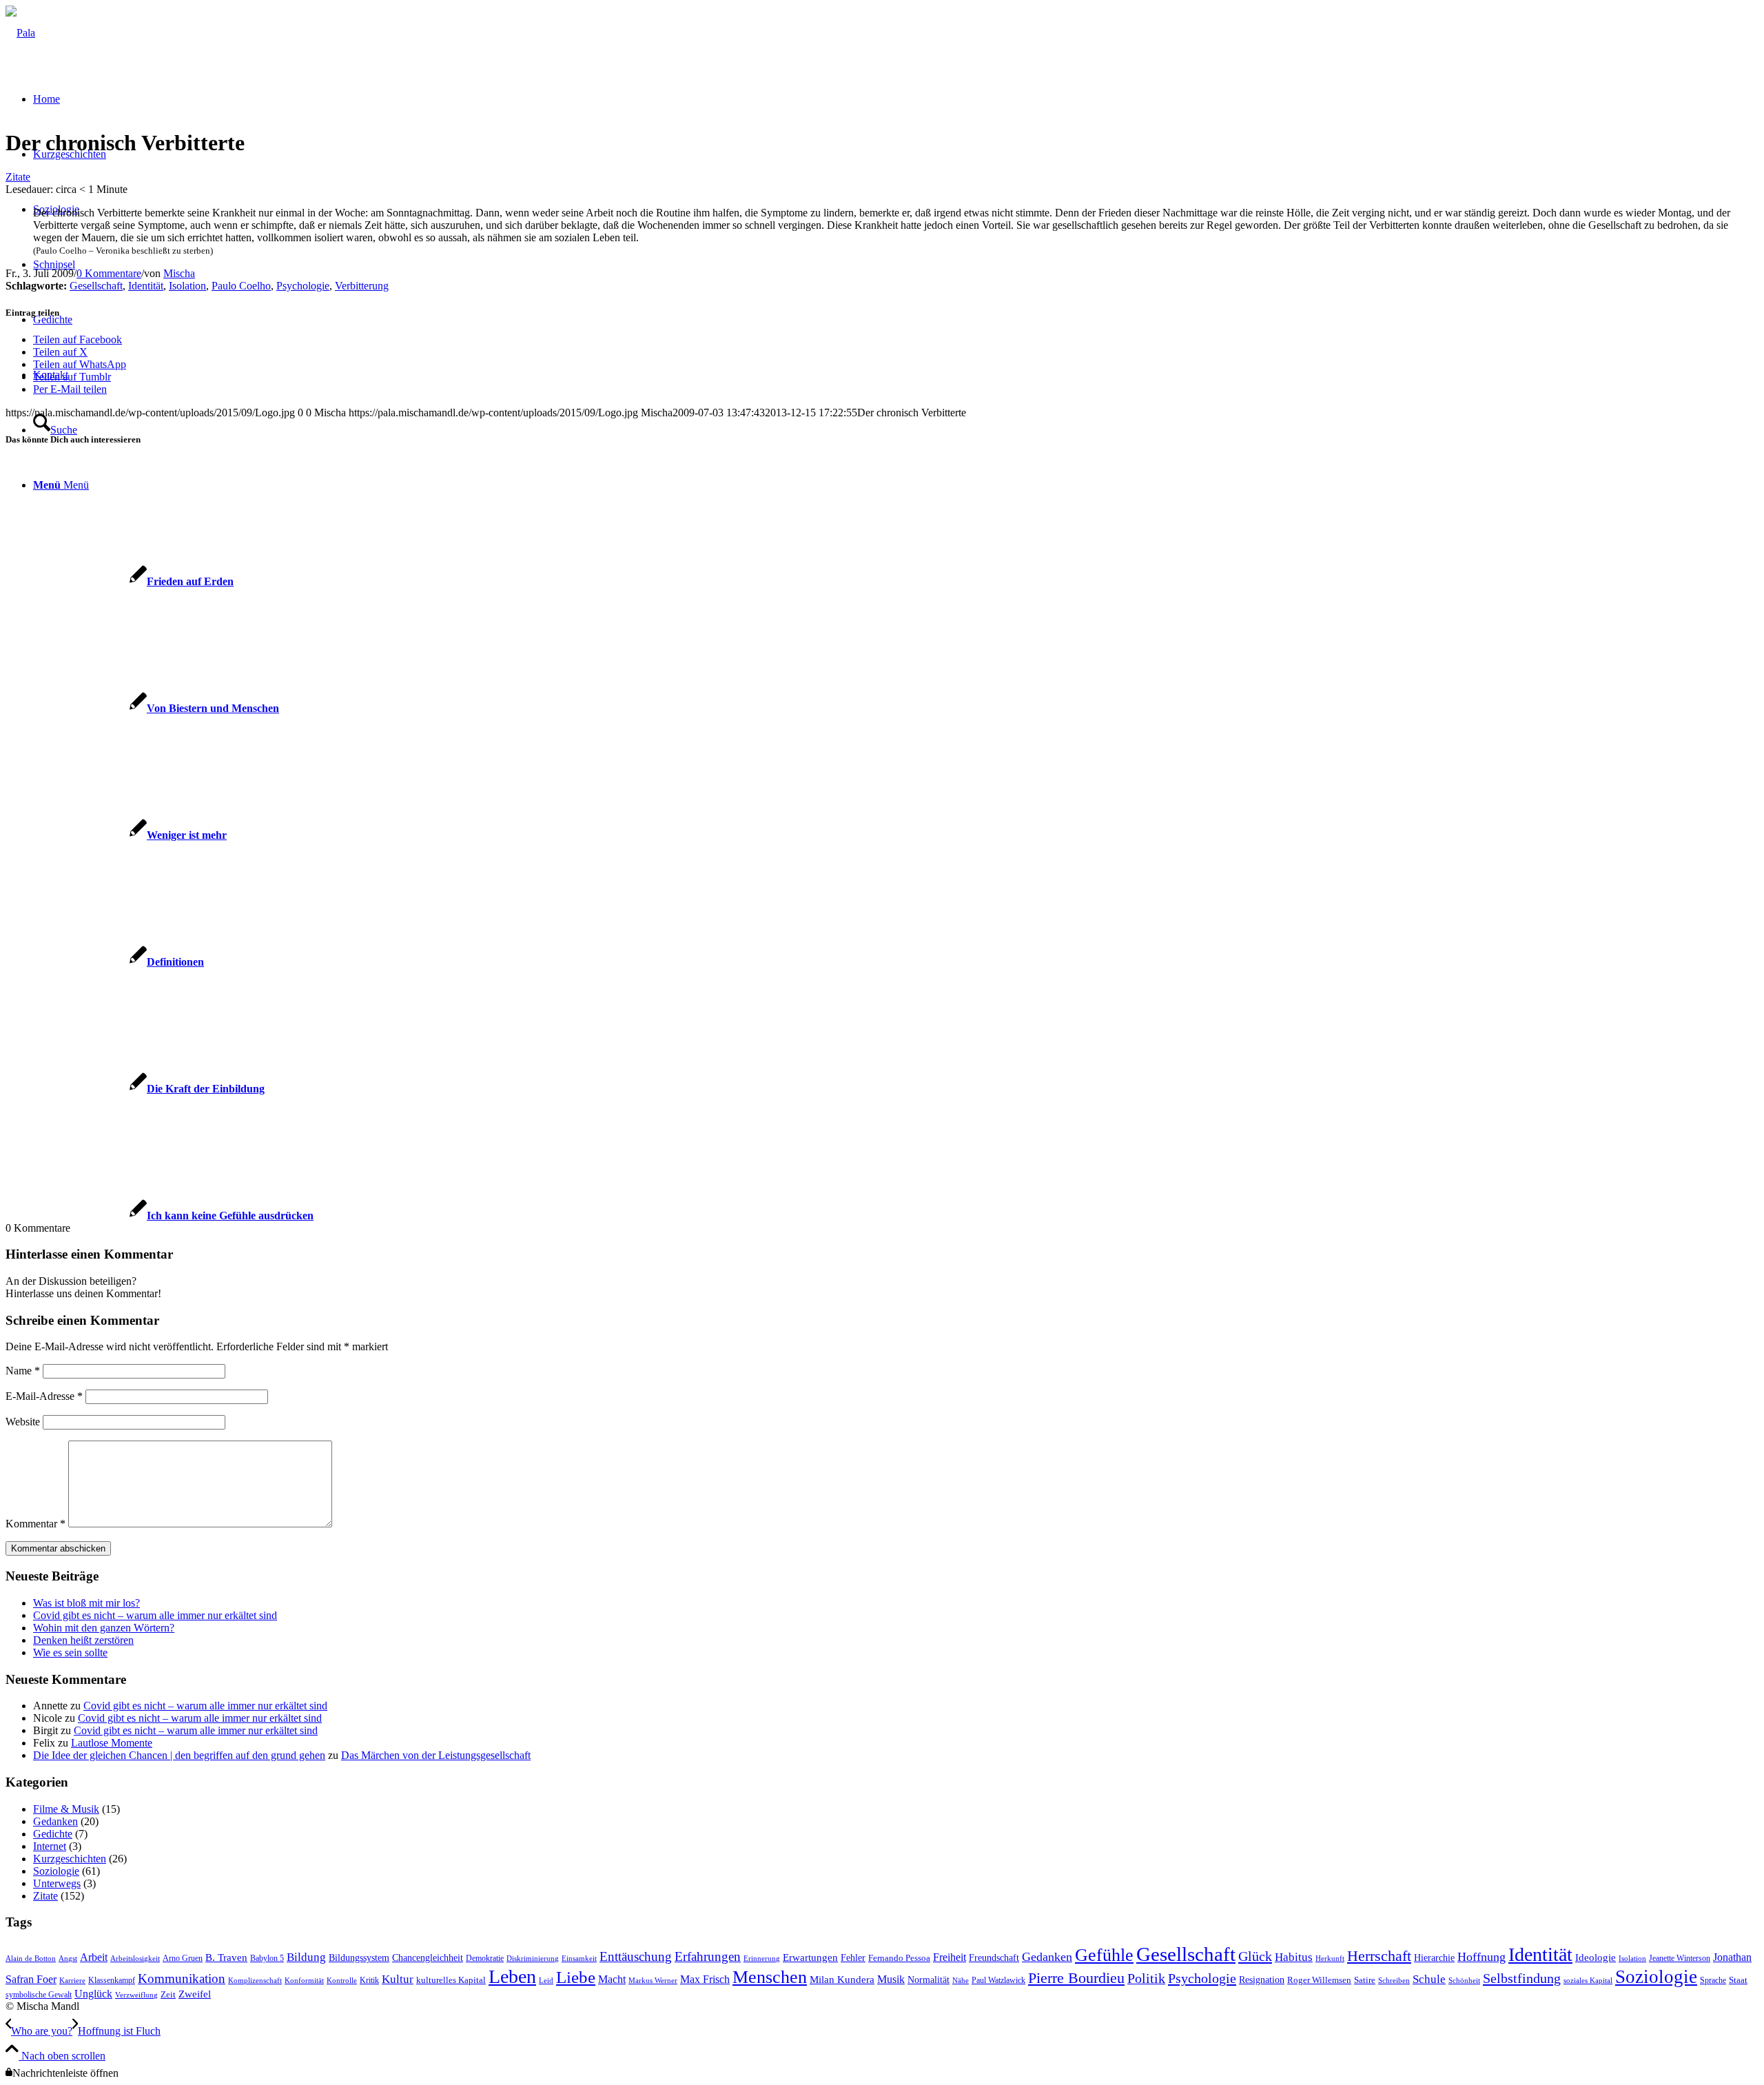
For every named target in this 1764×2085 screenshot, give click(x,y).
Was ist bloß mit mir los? (86, 1603)
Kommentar (35, 1524)
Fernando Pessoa (899, 1958)
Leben (512, 1976)
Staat (1738, 1980)
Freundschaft (994, 1957)
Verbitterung (362, 286)
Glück (1255, 1956)
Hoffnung (1481, 1957)
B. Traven (226, 1957)
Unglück (93, 1994)
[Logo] (20, 33)
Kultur (398, 1979)
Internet (50, 1846)
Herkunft (1330, 1959)
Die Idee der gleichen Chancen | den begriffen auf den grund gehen (179, 1755)
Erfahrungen (708, 1956)
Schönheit (1464, 1981)
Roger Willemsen (1319, 1980)
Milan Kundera (842, 1980)
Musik (891, 1979)
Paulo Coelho (241, 286)
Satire (1365, 1980)
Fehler (853, 1957)
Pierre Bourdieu (1076, 1978)
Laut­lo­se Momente (112, 1743)
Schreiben (1394, 1981)
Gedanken (55, 1821)
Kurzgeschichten (70, 1859)
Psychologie (303, 286)
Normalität (929, 1980)
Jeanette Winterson (1680, 1958)
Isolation (187, 286)
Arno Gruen (183, 1958)
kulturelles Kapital (451, 1980)
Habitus (1294, 1957)
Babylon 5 (267, 1958)
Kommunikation (182, 1979)
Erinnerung (762, 1959)
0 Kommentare (109, 273)
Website (23, 1422)
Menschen (770, 1977)
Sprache (1713, 1980)
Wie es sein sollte (70, 1652)
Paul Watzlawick (998, 1980)
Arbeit (94, 1957)
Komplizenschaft (255, 1981)
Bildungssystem (359, 1958)
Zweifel (195, 1994)
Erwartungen (810, 1957)
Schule (1429, 1979)
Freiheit (950, 1957)
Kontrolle (342, 1981)
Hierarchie (1434, 1957)
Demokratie (485, 1958)
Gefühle (1104, 1955)
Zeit (168, 1995)
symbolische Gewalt (39, 1995)
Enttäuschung (636, 1956)
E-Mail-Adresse (44, 1396)
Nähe (961, 1981)
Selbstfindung (1522, 1978)
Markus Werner (653, 1981)
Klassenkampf (112, 1980)
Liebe (576, 1977)
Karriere (72, 1981)
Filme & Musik (66, 1809)
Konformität (304, 1981)
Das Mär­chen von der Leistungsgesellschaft (436, 1755)
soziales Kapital (1588, 1981)
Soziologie (56, 1871)
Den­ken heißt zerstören (83, 1640)
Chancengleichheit (428, 1958)
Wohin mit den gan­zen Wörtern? (104, 1628)
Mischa (179, 273)
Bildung (306, 1957)
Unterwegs (57, 1883)
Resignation (1262, 1980)
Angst (68, 1959)
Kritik (369, 1980)
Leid (546, 1981)
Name (23, 1371)
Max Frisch (705, 1979)
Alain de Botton (31, 1959)
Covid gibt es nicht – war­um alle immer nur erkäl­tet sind (155, 1615)
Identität (146, 286)
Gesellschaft (96, 286)
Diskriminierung (533, 1959)
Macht (612, 1979)
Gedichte (53, 1834)
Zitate (18, 177)
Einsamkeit (579, 1959)
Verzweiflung (136, 1995)
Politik (1146, 1978)
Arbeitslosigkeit (135, 1959)
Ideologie (1596, 1957)
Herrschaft (1379, 1956)
